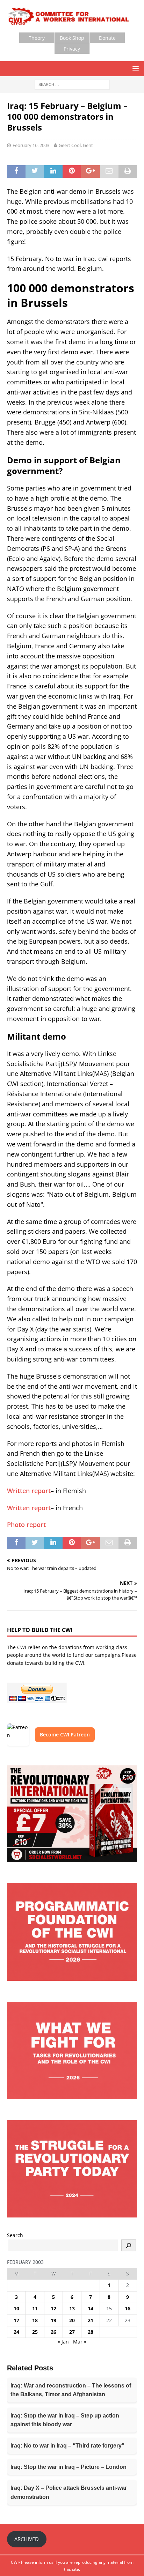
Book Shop (72, 38)
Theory (37, 38)
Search (15, 2235)
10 (16, 2308)
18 (35, 2320)
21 (91, 2320)
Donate (107, 38)
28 (91, 2332)
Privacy (72, 49)
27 (72, 2332)
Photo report (26, 1525)
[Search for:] (72, 84)
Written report (29, 1491)
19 (53, 2320)
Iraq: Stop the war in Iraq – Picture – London (69, 2467)
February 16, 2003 (31, 145)
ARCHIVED (27, 2539)
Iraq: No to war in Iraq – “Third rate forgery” (67, 2446)
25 (35, 2332)
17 (16, 2320)
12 (53, 2308)
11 (35, 2308)
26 (53, 2332)
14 (91, 2308)
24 (16, 2332)
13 (72, 2308)
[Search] (129, 2245)
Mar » (80, 2342)
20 (72, 2320)
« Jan (63, 2342)
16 (128, 2308)
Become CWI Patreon (65, 1734)
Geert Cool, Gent (76, 145)
